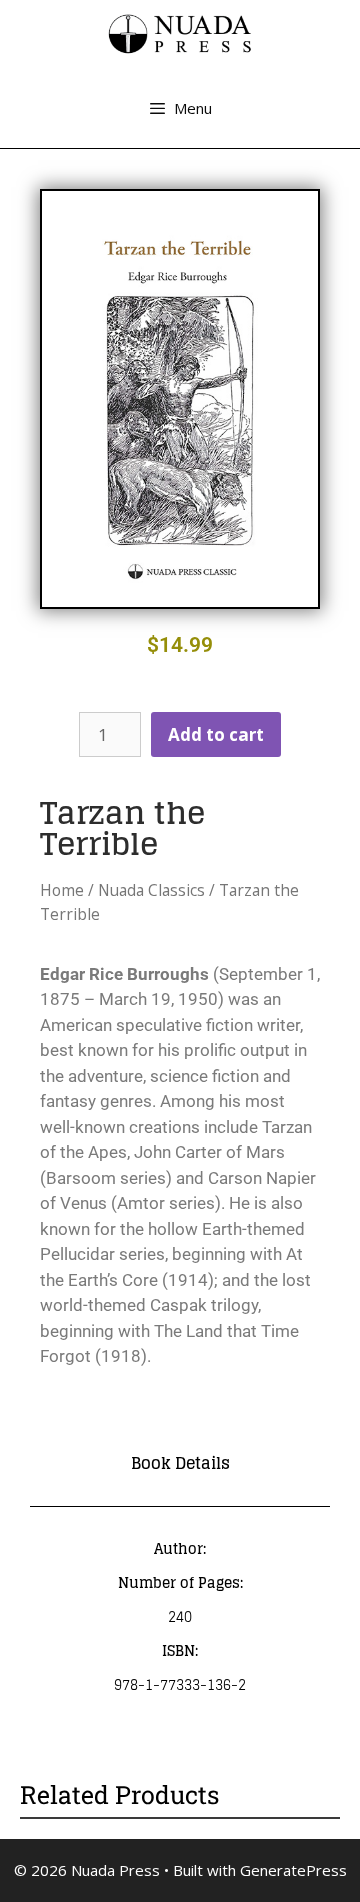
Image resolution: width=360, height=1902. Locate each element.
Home (62, 890)
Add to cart (216, 734)
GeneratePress (293, 1870)
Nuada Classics (151, 890)
